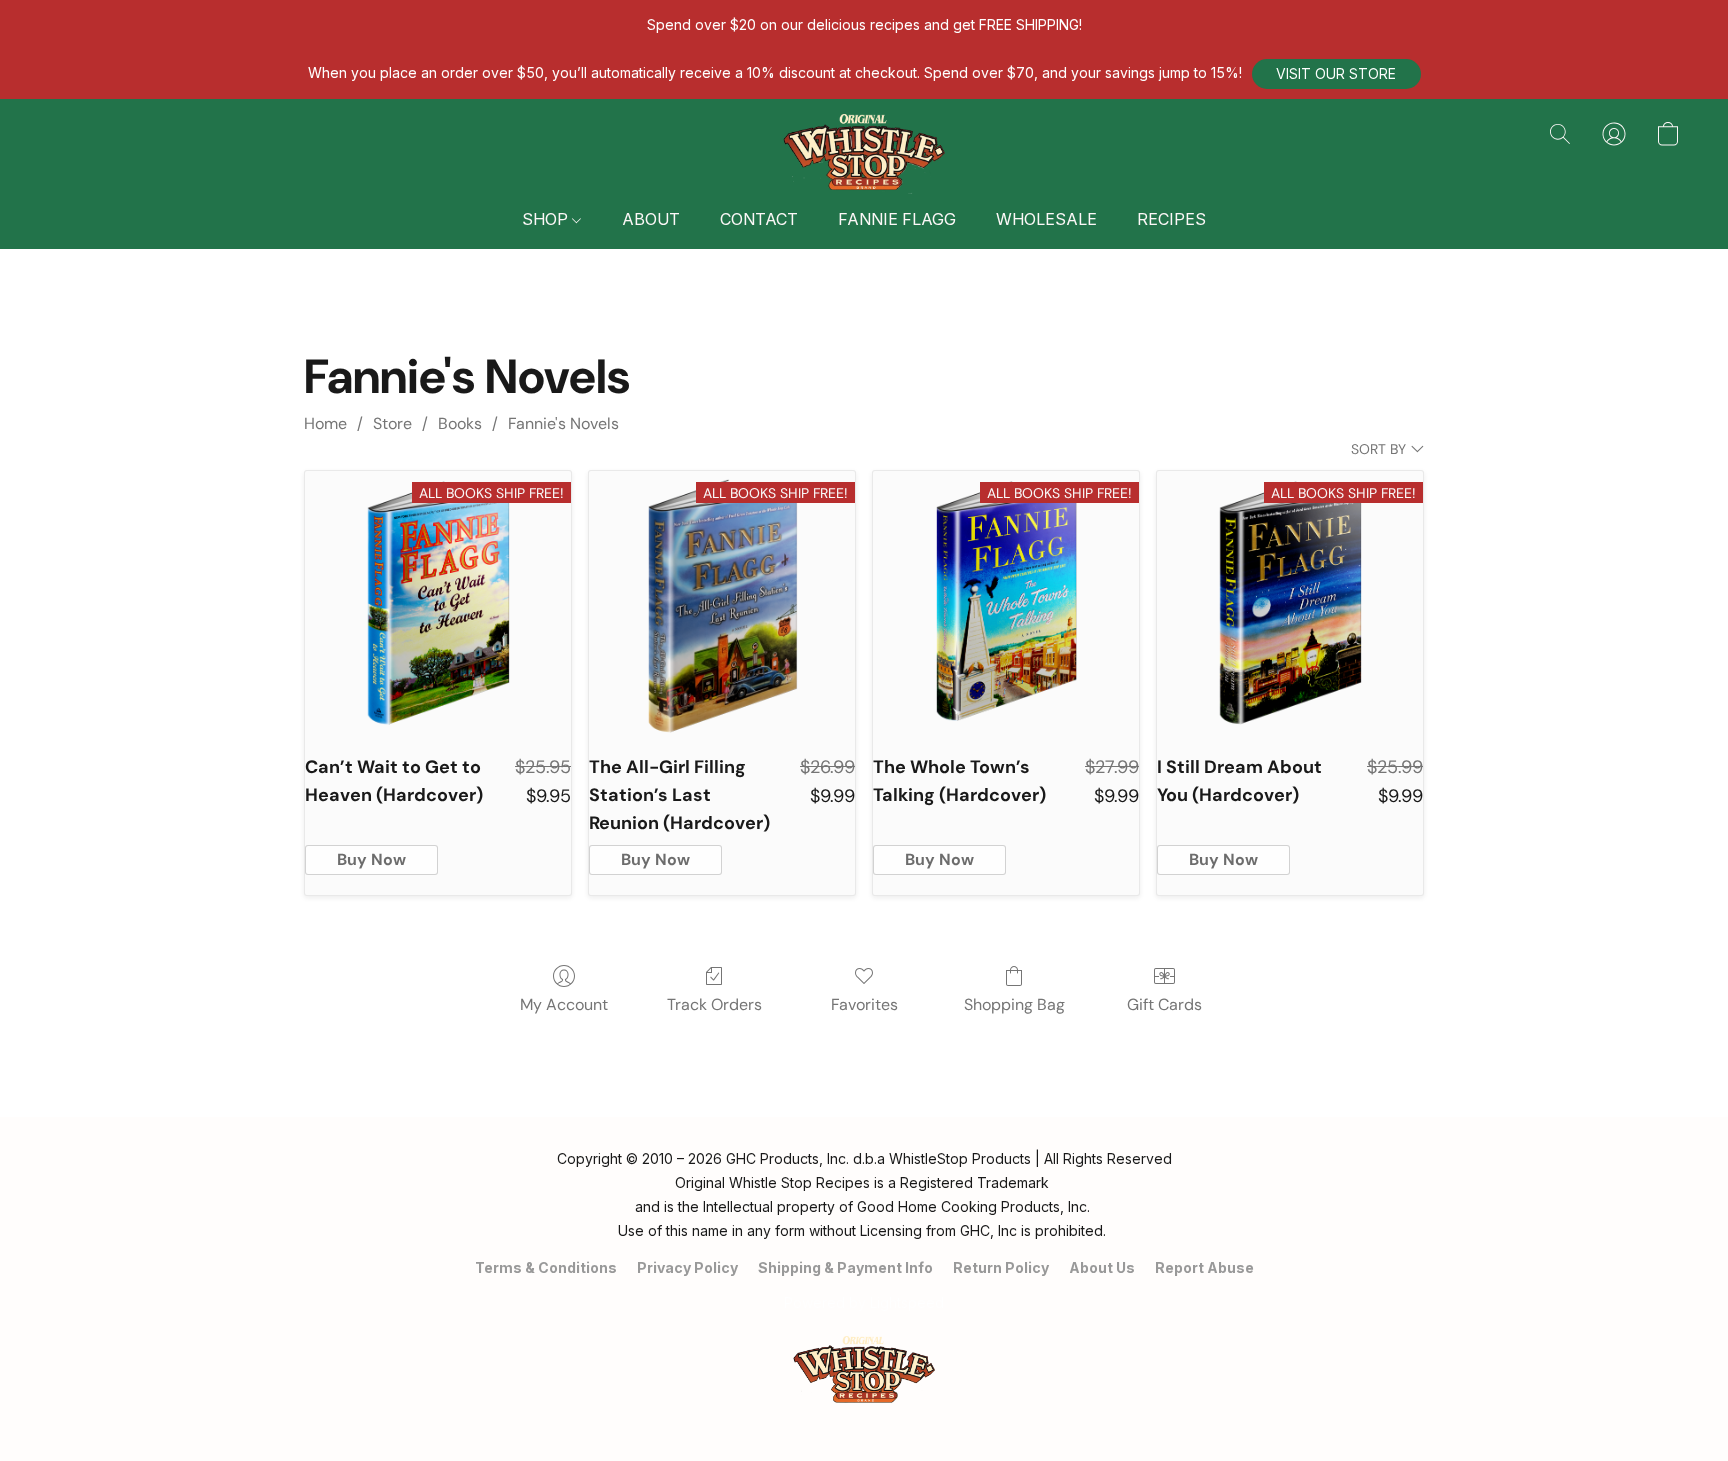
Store (392, 423)
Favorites (864, 1004)
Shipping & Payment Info (845, 1267)
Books (460, 423)
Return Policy (1001, 1267)
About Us (1102, 1267)
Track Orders (714, 1004)
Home (325, 423)
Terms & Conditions (546, 1267)
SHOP (547, 219)
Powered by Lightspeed (864, 1302)
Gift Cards (1164, 1004)
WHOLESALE (1046, 219)
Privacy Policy (687, 1267)
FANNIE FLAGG (897, 219)
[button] (1336, 74)
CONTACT (759, 219)
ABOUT (651, 219)
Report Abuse (1204, 1267)
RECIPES (1171, 219)
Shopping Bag (1014, 1004)
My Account (564, 1004)
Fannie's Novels (563, 423)
